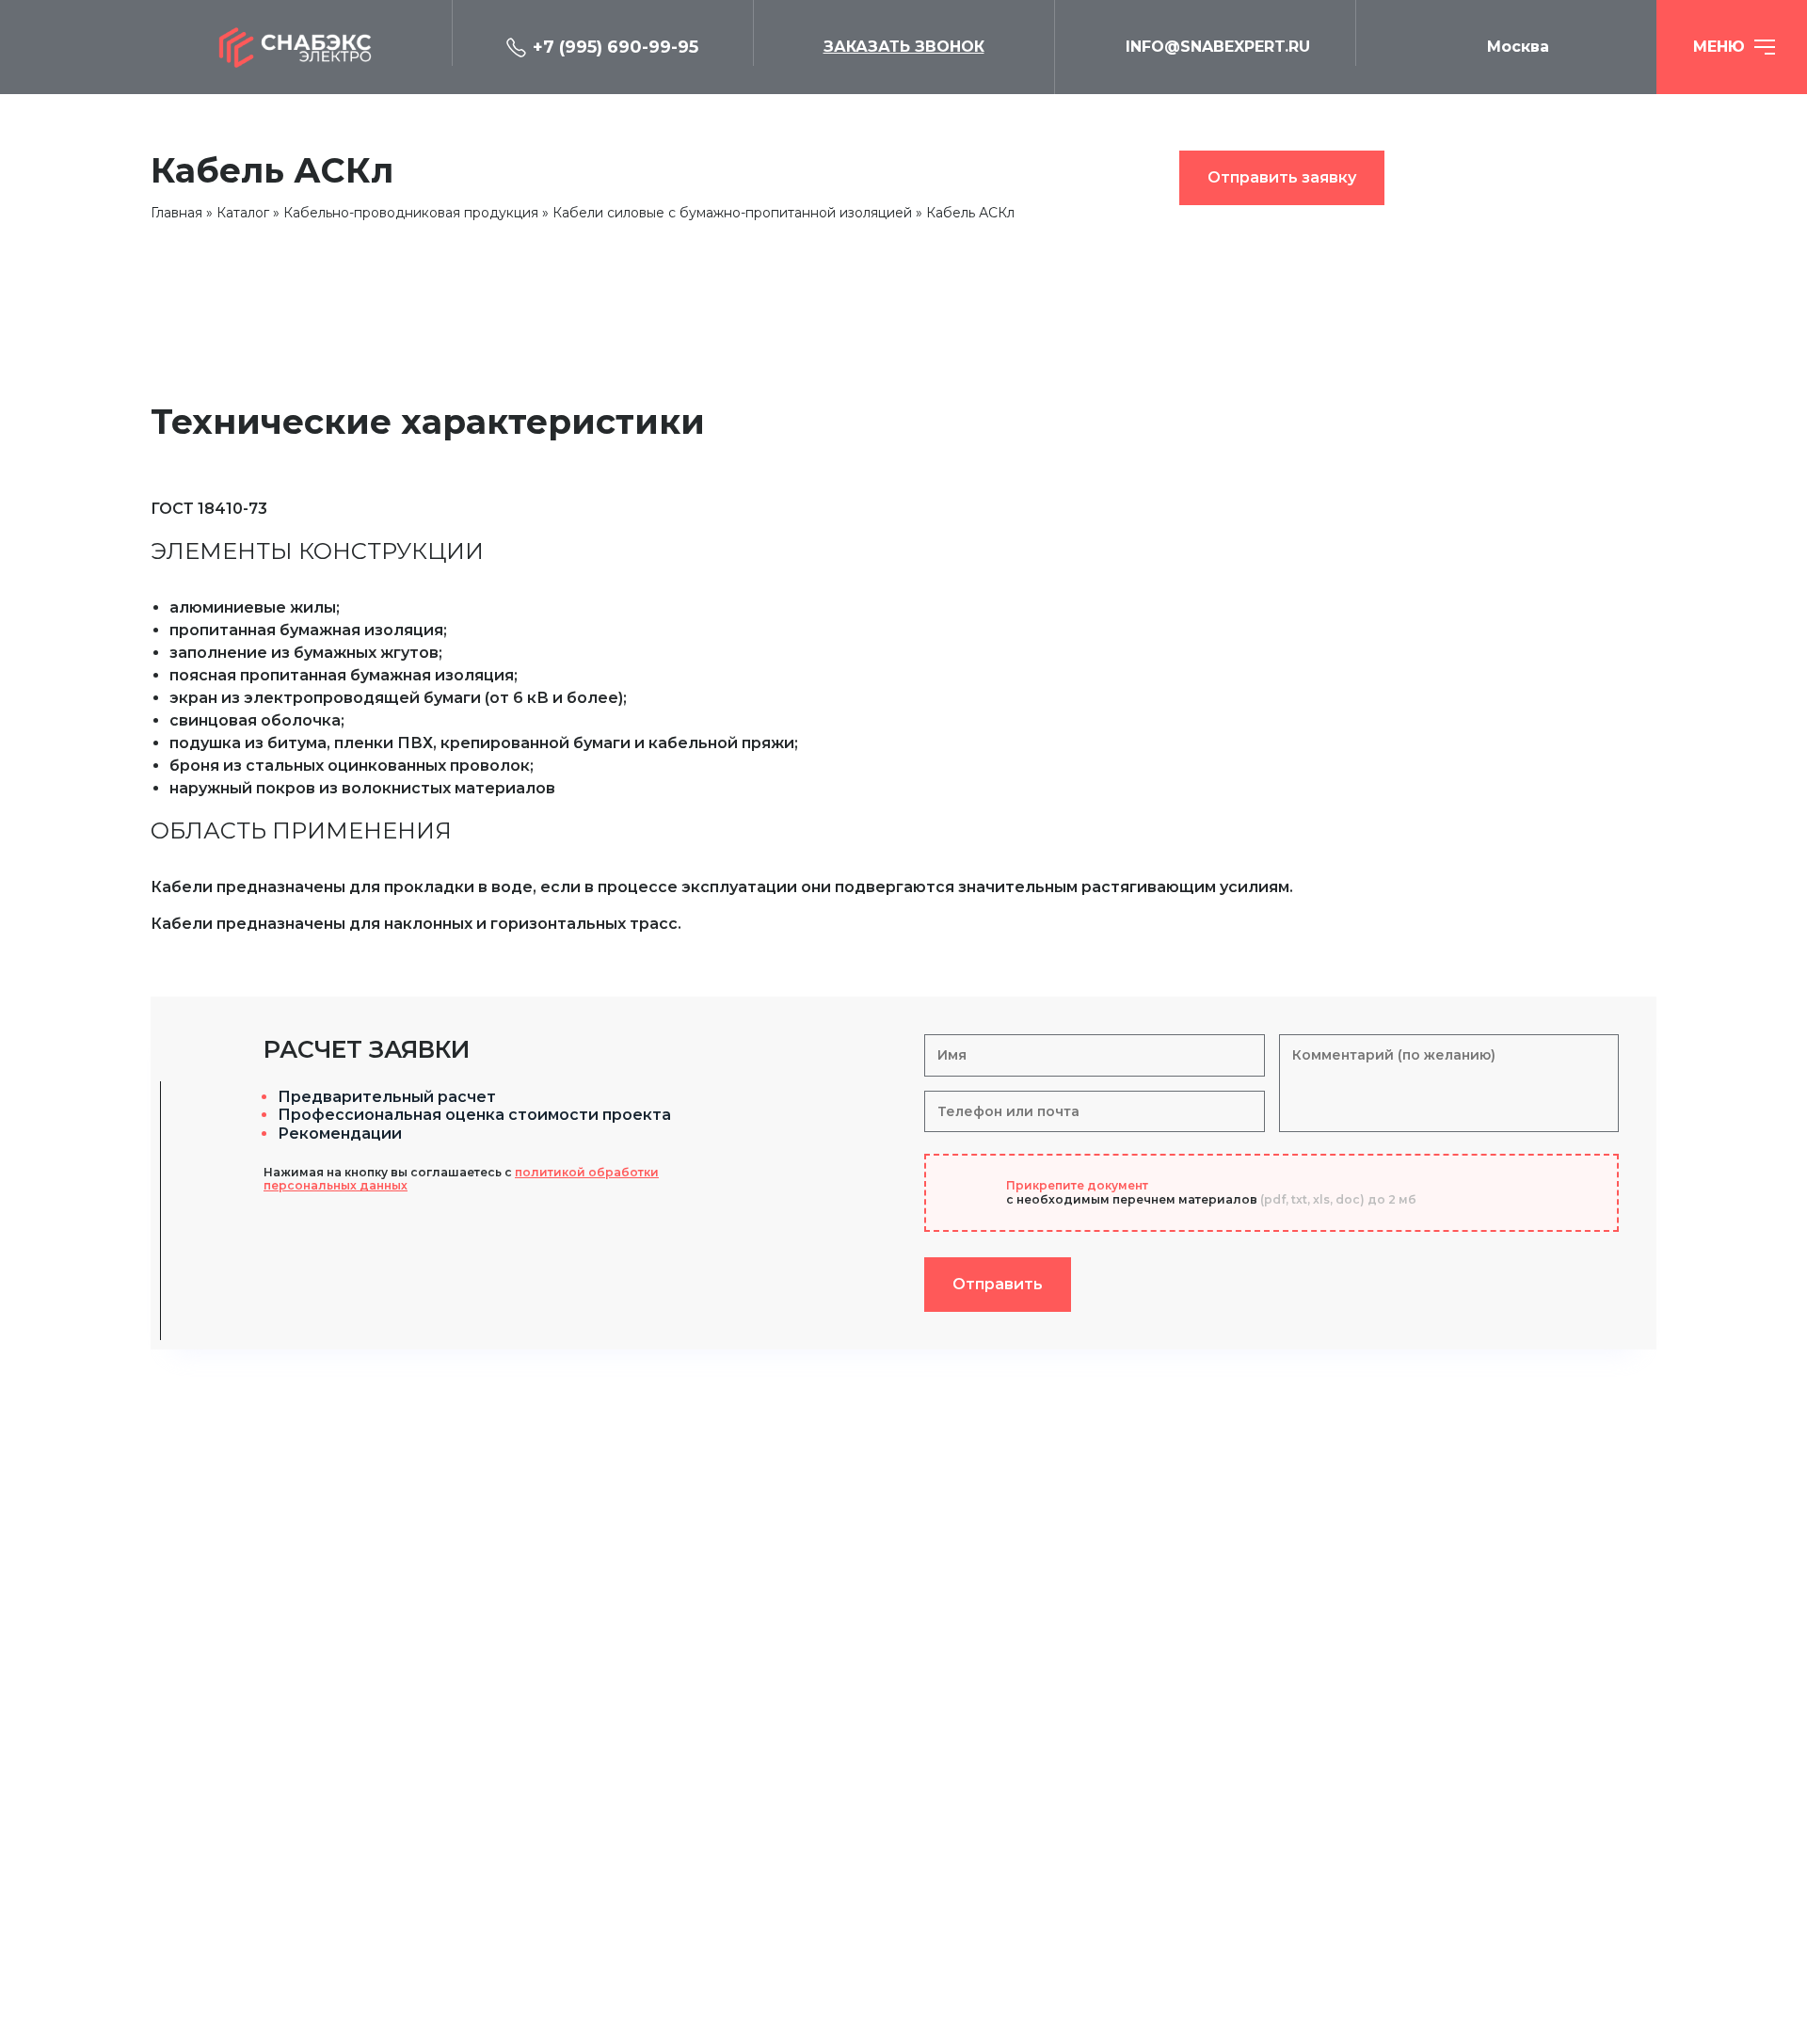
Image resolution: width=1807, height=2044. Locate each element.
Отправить (998, 1284)
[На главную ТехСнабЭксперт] (301, 47)
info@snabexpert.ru (1218, 47)
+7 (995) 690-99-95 (616, 47)
